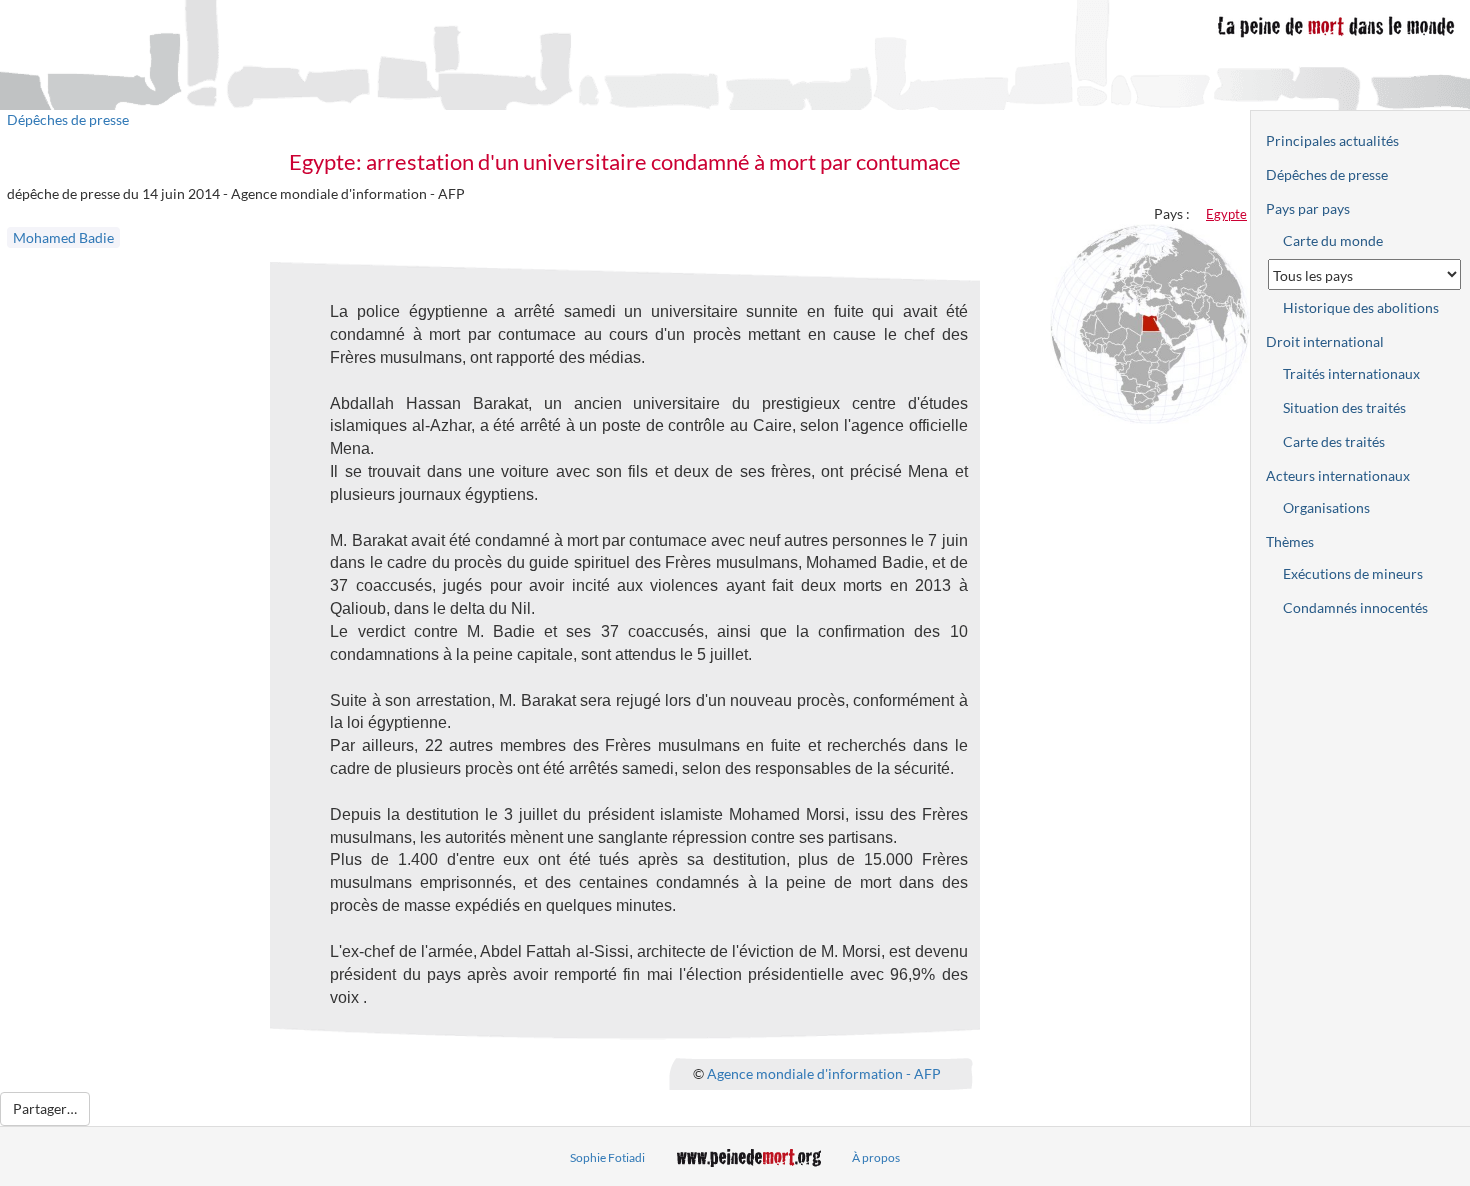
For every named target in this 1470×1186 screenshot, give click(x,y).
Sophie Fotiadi (607, 1157)
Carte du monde (1333, 240)
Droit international (1325, 341)
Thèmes (1290, 541)
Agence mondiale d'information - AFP (824, 1073)
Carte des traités (1334, 441)
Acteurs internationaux (1338, 475)
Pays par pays (1308, 208)
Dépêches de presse (68, 119)
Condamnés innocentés (1355, 607)
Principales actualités (1332, 140)
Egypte (1226, 214)
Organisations (1326, 507)
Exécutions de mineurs (1353, 573)
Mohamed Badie (63, 237)
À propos (876, 1157)
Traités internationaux (1351, 373)
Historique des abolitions (1361, 307)
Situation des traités (1344, 407)
